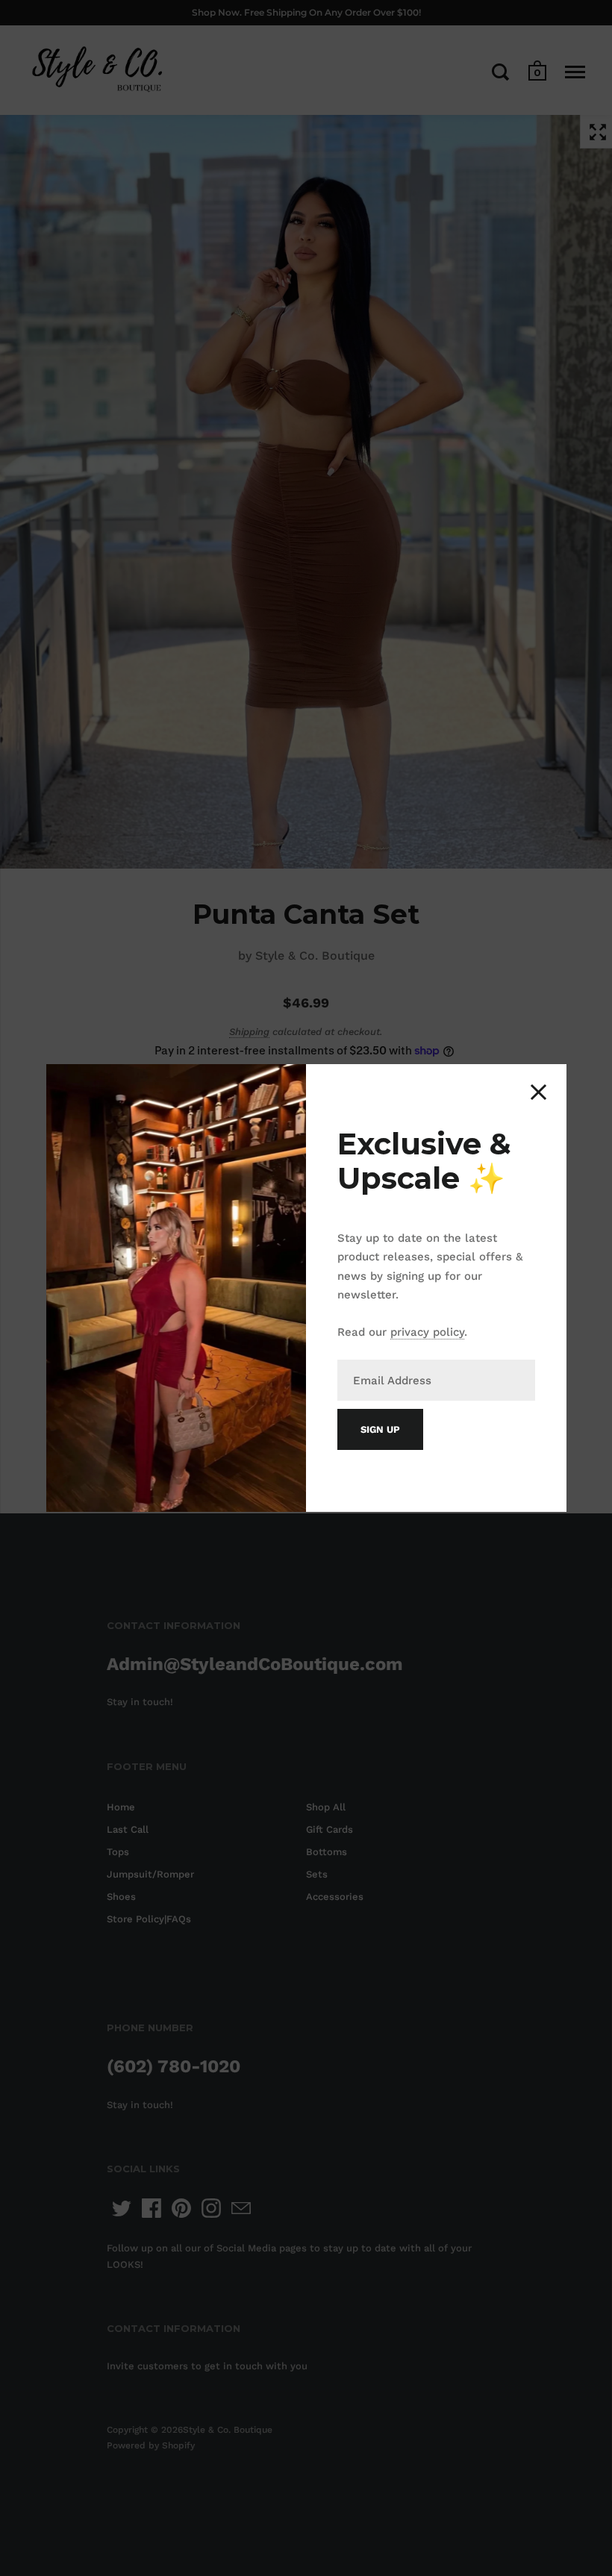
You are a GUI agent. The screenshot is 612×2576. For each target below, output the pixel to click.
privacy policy (427, 1332)
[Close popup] (538, 1092)
